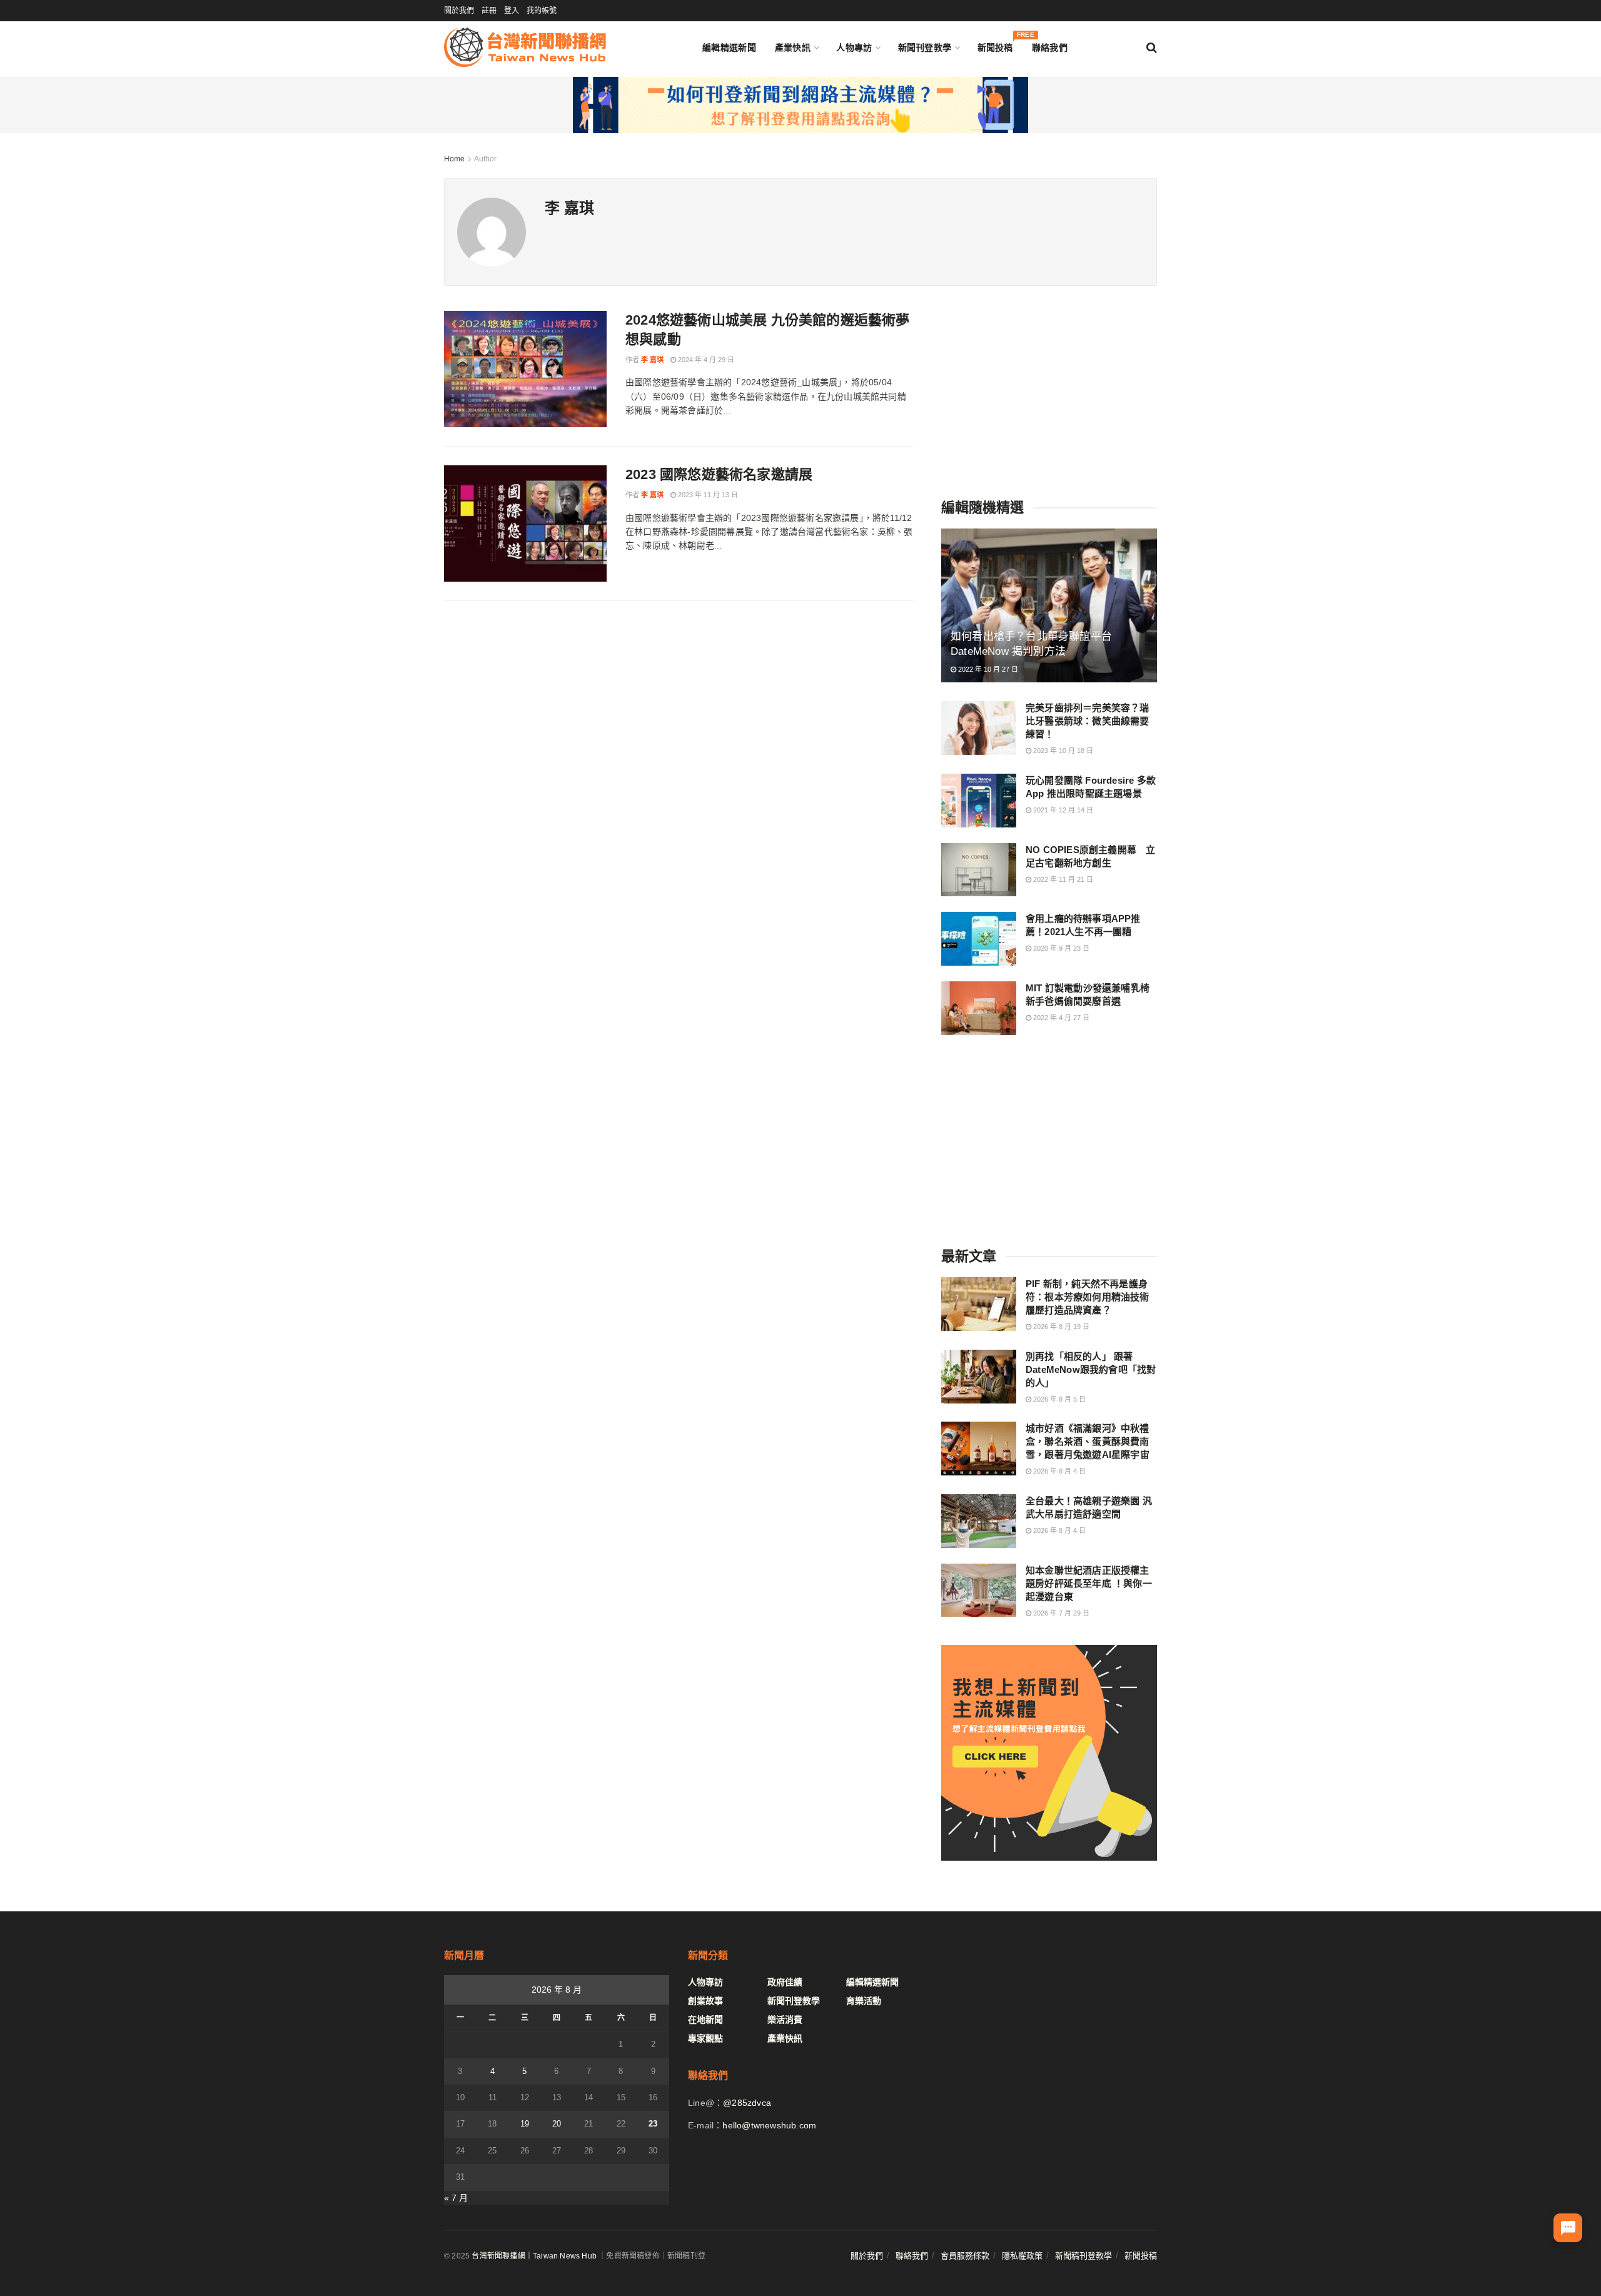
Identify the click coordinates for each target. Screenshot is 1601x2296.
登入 (512, 11)
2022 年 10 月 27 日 (987, 669)
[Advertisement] (1049, 389)
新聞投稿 (995, 45)
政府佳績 (785, 1982)
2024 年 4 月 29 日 (705, 360)
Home (454, 159)
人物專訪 (854, 48)
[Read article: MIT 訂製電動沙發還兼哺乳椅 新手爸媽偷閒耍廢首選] (979, 1008)
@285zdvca (747, 2103)
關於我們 (459, 11)
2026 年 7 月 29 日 (1060, 1613)
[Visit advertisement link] (800, 105)
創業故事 (705, 2001)
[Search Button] (1152, 48)
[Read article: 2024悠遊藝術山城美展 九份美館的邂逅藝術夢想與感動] (525, 369)
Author (485, 159)
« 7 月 (456, 2198)
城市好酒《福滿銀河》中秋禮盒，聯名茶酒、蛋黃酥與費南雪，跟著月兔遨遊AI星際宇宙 (1088, 1441)
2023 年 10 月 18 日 (1062, 751)
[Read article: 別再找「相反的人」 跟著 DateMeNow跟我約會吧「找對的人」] (979, 1377)
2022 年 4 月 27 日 (1060, 1018)
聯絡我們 (1050, 48)
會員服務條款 (965, 2256)
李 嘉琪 (652, 360)
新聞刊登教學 (925, 48)
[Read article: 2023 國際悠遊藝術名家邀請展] (525, 523)
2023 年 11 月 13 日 (707, 495)
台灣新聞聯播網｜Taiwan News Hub (534, 2256)
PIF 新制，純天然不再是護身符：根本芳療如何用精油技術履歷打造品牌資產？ (1088, 1297)
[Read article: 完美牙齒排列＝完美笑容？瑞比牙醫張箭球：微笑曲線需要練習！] (979, 728)
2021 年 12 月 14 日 (1062, 810)
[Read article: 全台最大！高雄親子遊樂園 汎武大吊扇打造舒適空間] (979, 1521)
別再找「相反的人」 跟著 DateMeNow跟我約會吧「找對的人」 (1091, 1369)
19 (525, 2124)
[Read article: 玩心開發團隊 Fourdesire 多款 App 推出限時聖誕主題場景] (979, 801)
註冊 (489, 11)
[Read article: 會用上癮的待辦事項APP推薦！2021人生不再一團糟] (979, 939)
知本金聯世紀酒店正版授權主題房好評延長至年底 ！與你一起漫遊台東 (1089, 1583)
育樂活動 (864, 2001)
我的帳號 (542, 11)
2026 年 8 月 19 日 (1060, 1327)
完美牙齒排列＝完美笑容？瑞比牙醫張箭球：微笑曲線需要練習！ (1088, 721)
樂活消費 (785, 2020)
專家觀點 (705, 2038)
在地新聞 (705, 2020)
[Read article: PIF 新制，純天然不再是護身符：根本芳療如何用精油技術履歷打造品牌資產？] (979, 1304)
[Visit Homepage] (525, 47)
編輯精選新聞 (729, 48)
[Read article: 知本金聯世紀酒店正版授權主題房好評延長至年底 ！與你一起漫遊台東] (979, 1591)
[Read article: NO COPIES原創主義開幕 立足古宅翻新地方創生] (979, 870)
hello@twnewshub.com (769, 2125)
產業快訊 (793, 48)
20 (557, 2124)
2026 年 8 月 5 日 (1058, 1399)
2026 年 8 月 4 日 (1058, 1471)
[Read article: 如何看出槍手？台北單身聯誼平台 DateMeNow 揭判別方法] (1049, 606)
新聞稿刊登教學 (1083, 2256)
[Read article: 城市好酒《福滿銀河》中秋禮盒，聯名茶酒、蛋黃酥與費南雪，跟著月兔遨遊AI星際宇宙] (979, 1449)
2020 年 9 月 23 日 (1060, 948)
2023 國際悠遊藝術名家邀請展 (719, 474)
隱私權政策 (1022, 2256)
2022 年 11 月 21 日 (1062, 879)
